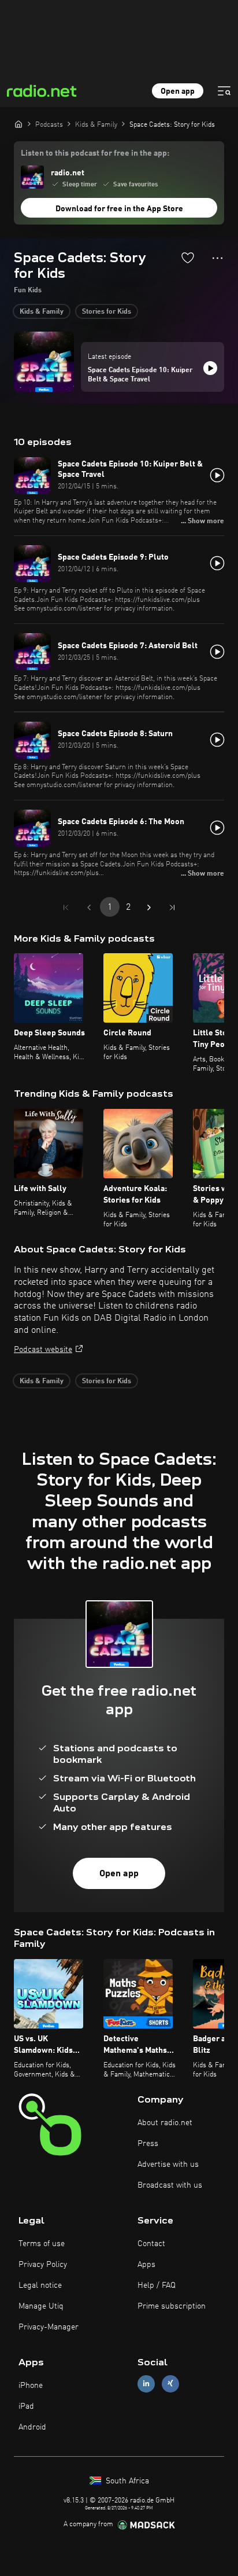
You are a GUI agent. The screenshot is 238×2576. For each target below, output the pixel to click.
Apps (146, 2265)
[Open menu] (224, 91)
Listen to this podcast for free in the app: (95, 153)
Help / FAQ (157, 2285)
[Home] (18, 124)
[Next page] (149, 907)
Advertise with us (168, 2165)
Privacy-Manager (49, 2327)
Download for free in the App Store (119, 209)
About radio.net (165, 2123)
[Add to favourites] (188, 258)
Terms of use (42, 2244)
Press (148, 2144)
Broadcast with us (170, 2185)
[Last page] (172, 907)
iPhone (31, 2386)
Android (32, 2427)
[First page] (66, 907)
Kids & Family (42, 312)
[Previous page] (89, 907)
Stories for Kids (107, 312)
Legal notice (40, 2285)
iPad (26, 2406)
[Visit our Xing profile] (170, 2384)
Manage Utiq (41, 2306)
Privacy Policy (43, 2265)
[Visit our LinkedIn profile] (146, 2384)
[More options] (217, 258)
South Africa (126, 2481)
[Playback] (210, 368)
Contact (151, 2244)
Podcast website (43, 1350)
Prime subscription (172, 2306)
